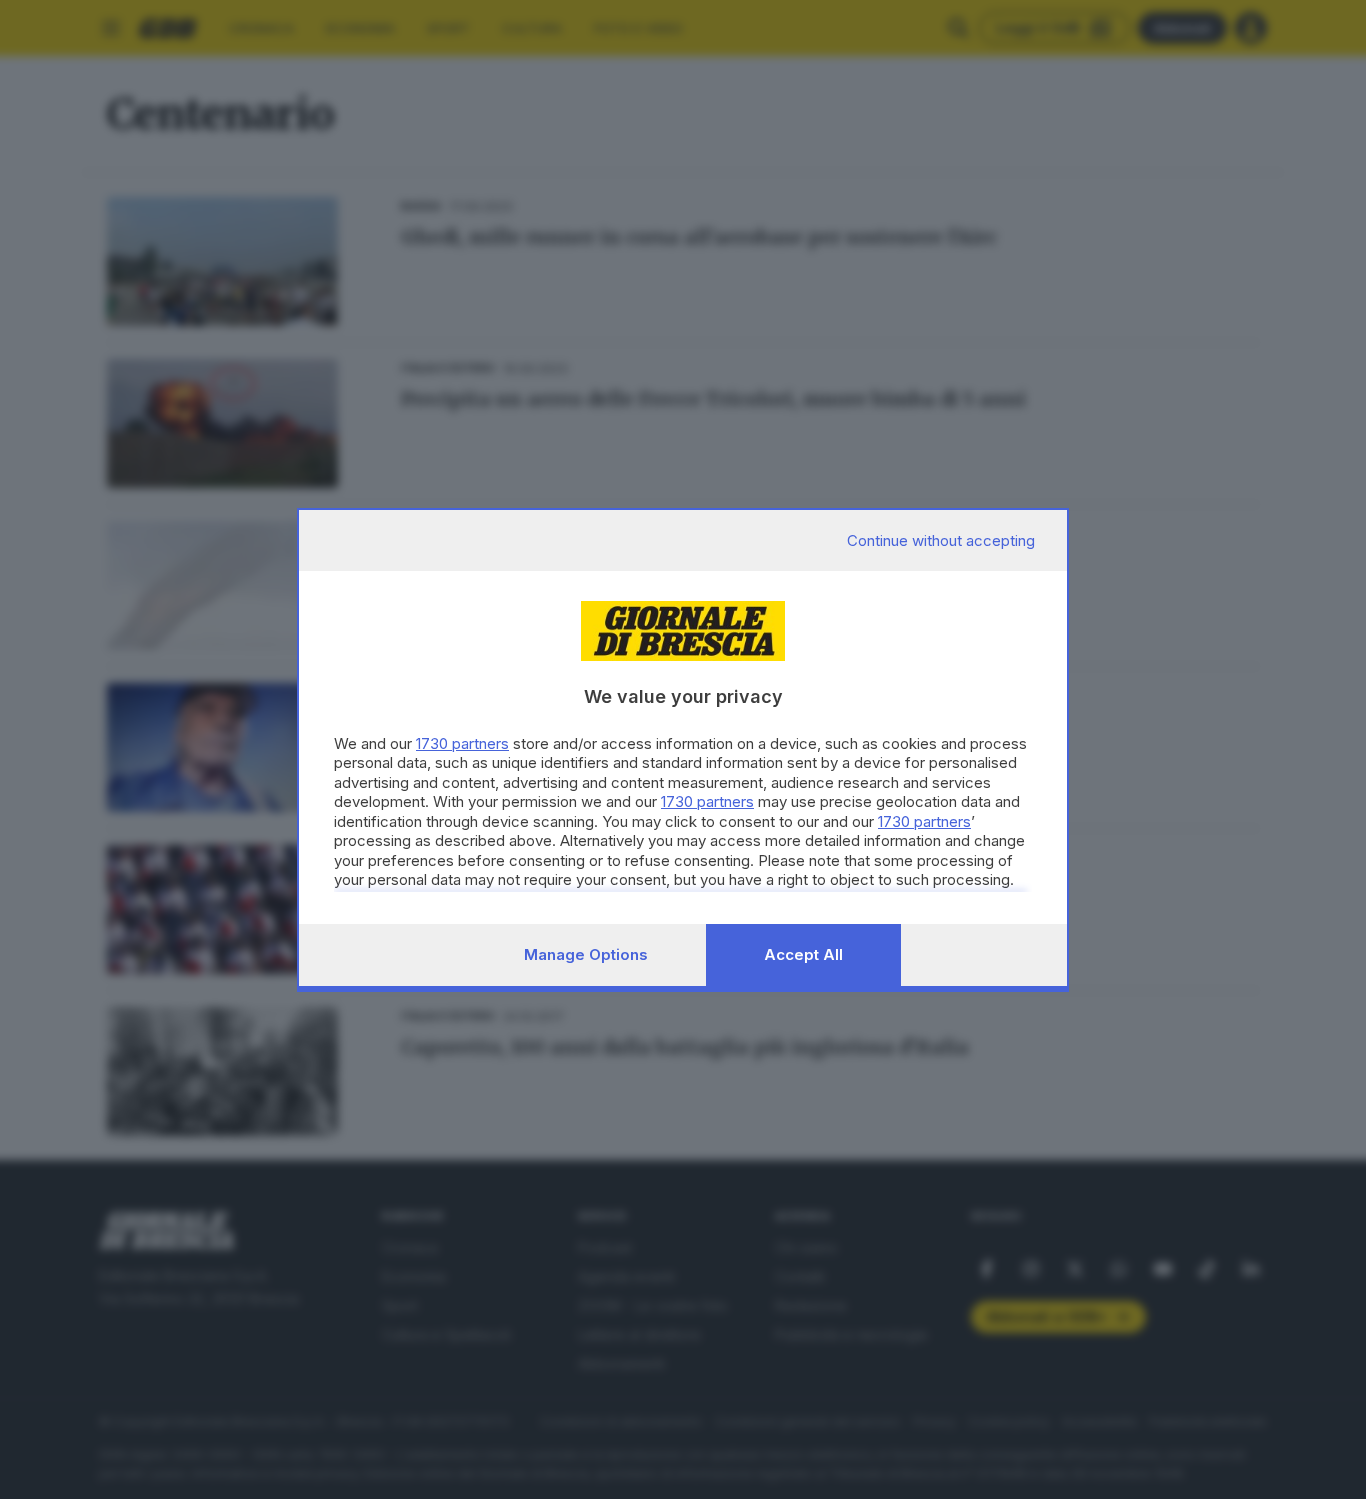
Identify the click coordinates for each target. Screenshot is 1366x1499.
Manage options (586, 954)
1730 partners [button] (462, 743)
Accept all (803, 954)
